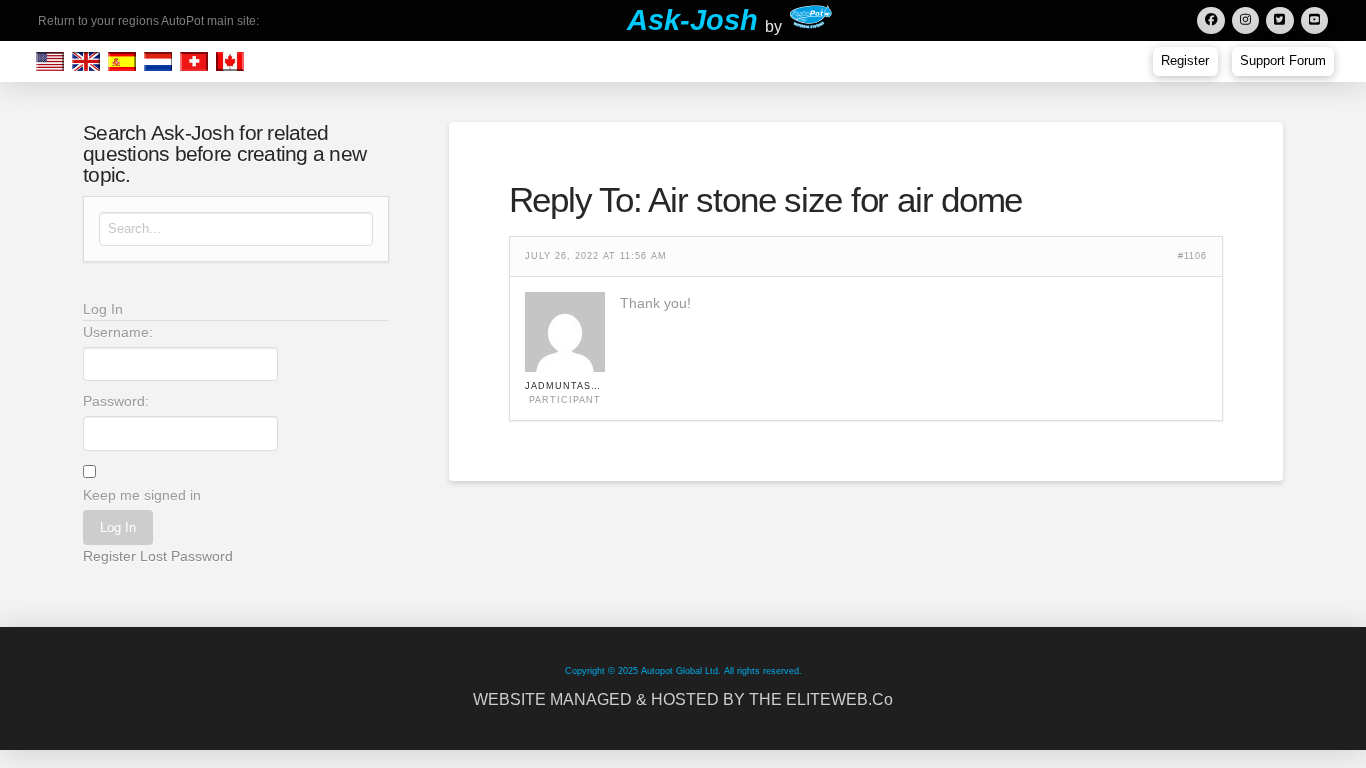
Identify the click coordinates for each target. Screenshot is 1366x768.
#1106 (1192, 256)
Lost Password (186, 556)
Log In (118, 527)
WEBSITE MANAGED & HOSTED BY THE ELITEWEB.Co (683, 699)
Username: (118, 332)
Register (109, 556)
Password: (116, 401)
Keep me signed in (142, 495)
